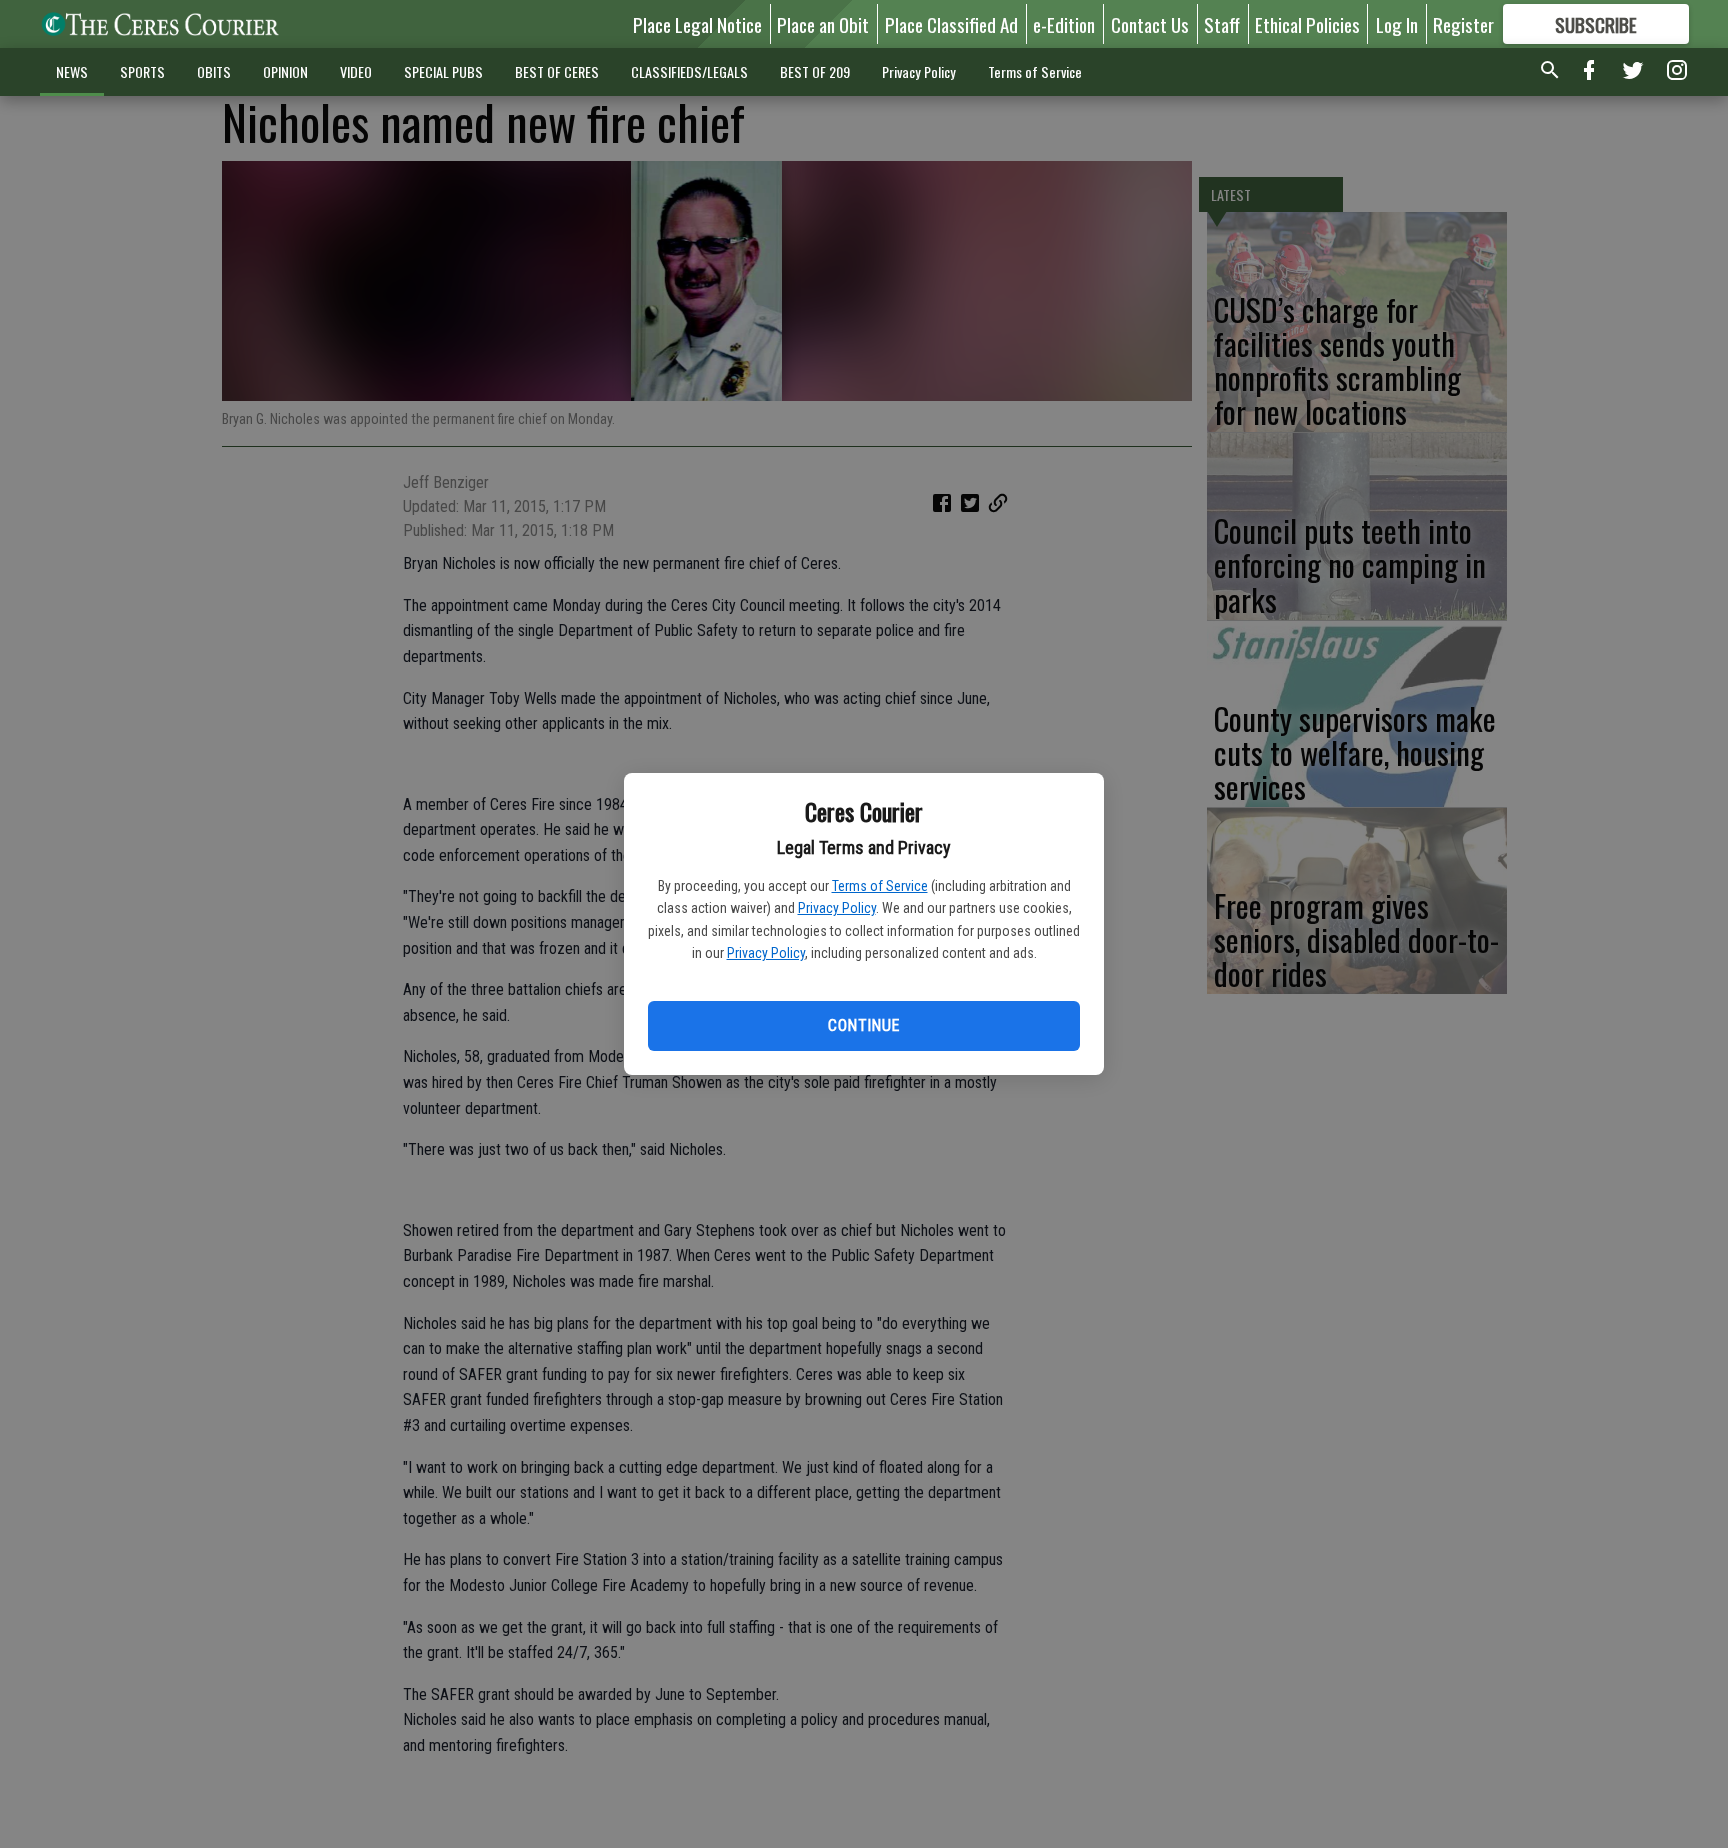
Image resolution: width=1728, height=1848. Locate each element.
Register (1463, 24)
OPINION (285, 71)
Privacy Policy (837, 908)
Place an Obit (823, 24)
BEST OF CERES (557, 71)
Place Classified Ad (951, 24)
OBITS (214, 71)
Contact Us (1150, 24)
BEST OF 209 (815, 71)
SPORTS (142, 71)
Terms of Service (880, 886)
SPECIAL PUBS (443, 71)
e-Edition (1064, 24)
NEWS (72, 71)
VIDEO (356, 71)
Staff (1222, 24)
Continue (863, 1025)
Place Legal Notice (697, 24)
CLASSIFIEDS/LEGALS (689, 71)
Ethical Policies (1307, 24)
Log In (1397, 24)
